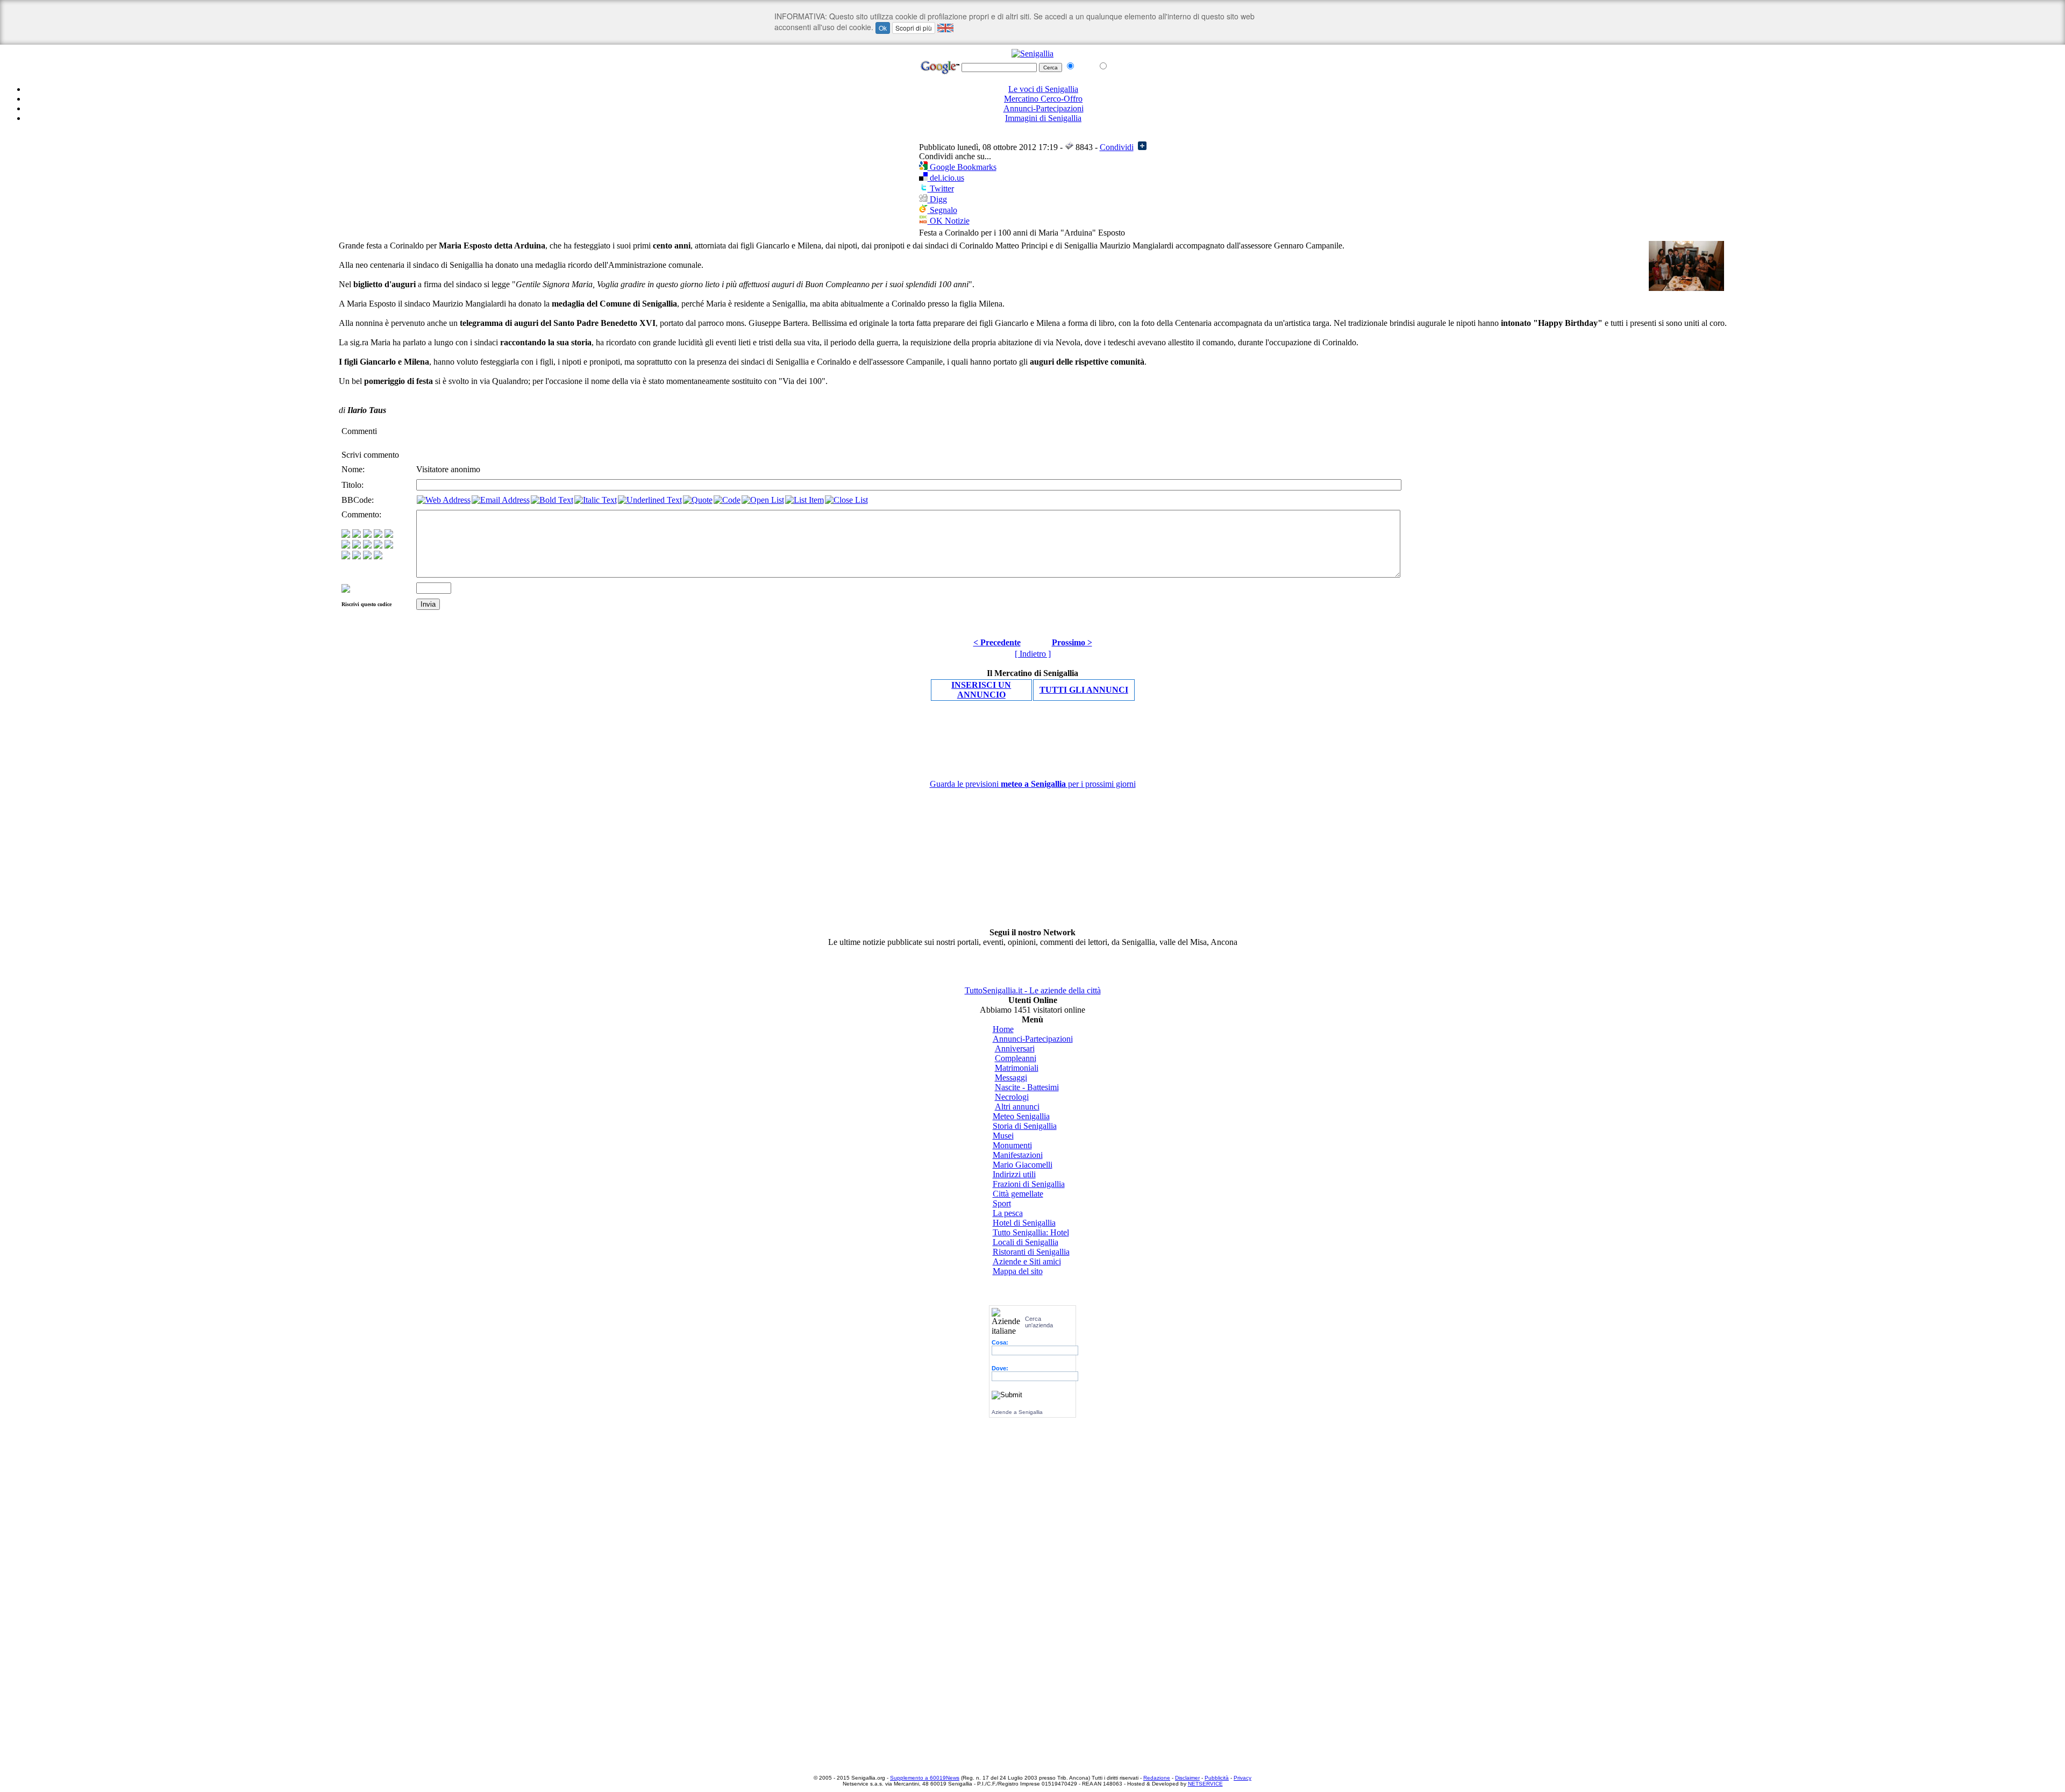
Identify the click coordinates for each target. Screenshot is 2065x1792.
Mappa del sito (1018, 1271)
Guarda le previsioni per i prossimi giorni (1033, 784)
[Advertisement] (1032, 136)
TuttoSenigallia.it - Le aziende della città (1033, 990)
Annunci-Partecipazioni (1044, 108)
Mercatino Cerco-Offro (1043, 99)
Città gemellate (1018, 1194)
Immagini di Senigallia (1043, 118)
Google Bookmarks (962, 167)
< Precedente (997, 642)
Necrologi (1012, 1097)
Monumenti (1012, 1145)
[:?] (346, 556)
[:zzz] (378, 546)
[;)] (367, 535)
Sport (1002, 1203)
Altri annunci (1017, 1107)
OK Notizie (949, 221)
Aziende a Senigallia (1017, 1412)
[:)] (346, 535)
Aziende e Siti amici (1027, 1261)
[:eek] (357, 546)
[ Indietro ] (1033, 654)
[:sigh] (389, 546)
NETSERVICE (1205, 1784)
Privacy (1242, 1778)
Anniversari (1015, 1048)
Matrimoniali (1017, 1068)
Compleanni (1016, 1058)
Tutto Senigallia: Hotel (1031, 1232)
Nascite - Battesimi (1027, 1087)
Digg (937, 199)
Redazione (1157, 1778)
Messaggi (1011, 1078)
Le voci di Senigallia (1043, 89)
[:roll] (346, 546)
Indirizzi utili (1014, 1174)
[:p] (389, 535)
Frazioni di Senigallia (1029, 1184)
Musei (1003, 1136)
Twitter (941, 189)
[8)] (378, 535)
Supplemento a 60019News (925, 1778)
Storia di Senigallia (1025, 1126)
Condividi (1117, 147)
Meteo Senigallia (1021, 1116)
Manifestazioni (1018, 1155)
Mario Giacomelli (1023, 1165)
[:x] (378, 556)
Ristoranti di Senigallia (1031, 1252)
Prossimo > (1072, 642)
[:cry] (357, 556)
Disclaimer (1187, 1778)
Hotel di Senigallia (1024, 1223)
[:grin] (357, 535)
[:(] (367, 556)
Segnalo (942, 210)
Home (1003, 1029)
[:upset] (367, 546)
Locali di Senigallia (1026, 1242)
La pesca (1008, 1213)
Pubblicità (1217, 1778)
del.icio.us (946, 178)
